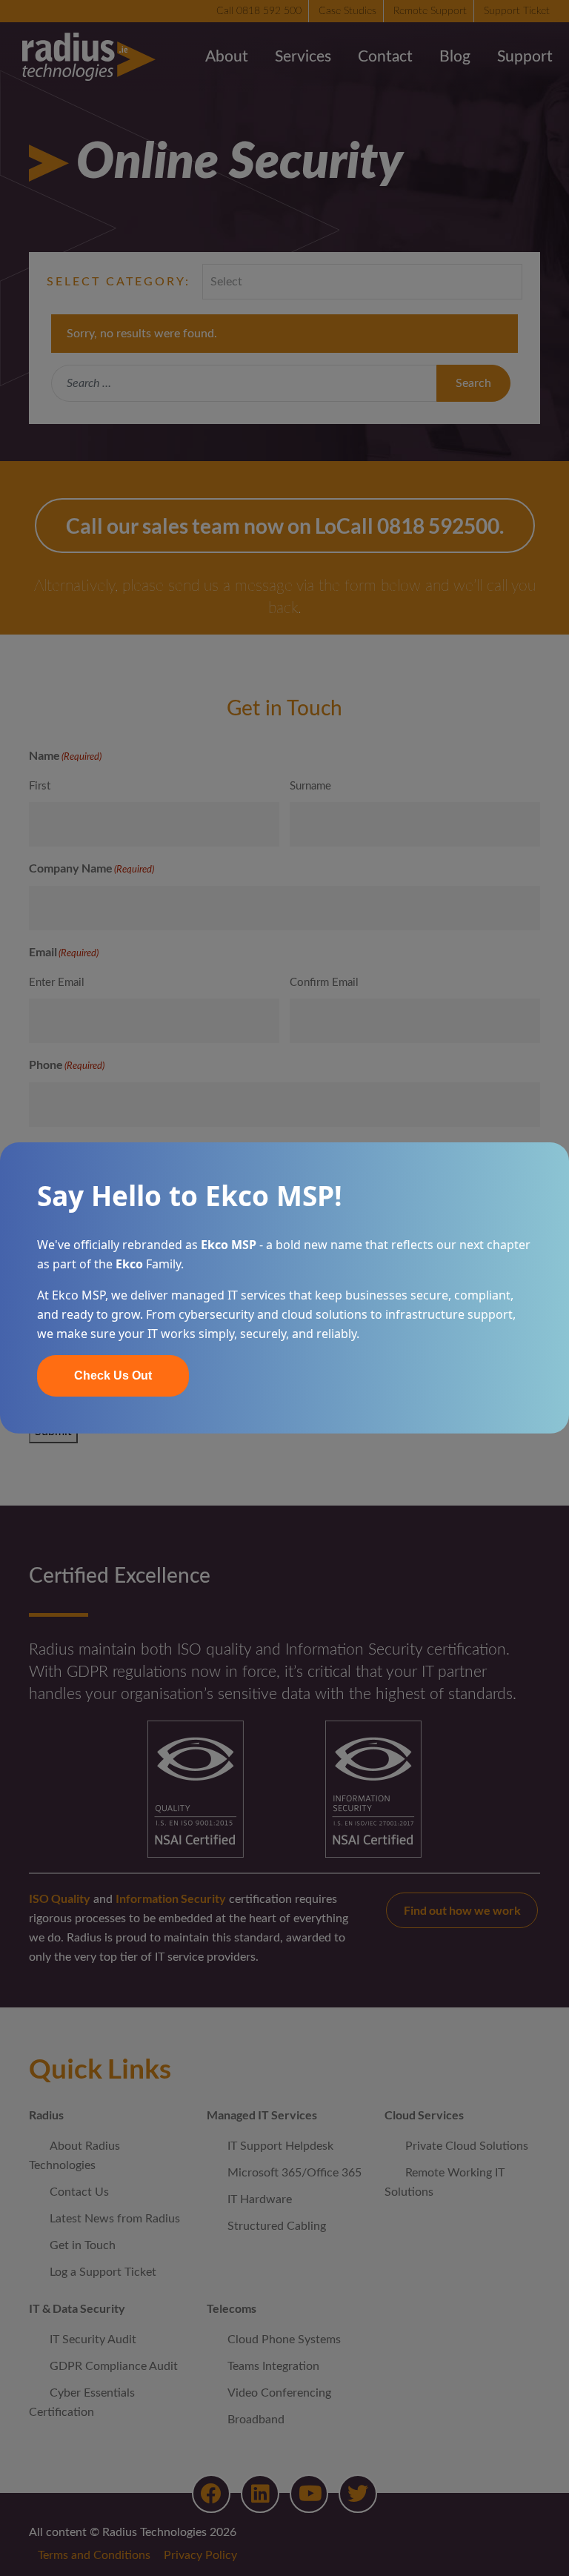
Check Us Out (113, 1375)
